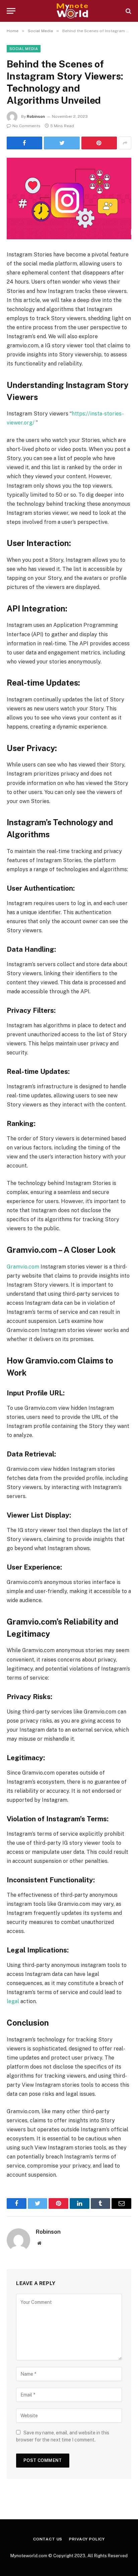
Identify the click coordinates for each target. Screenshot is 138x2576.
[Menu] (11, 11)
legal (13, 2001)
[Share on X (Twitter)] (62, 143)
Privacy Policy (87, 2539)
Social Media (24, 49)
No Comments (26, 126)
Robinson (36, 116)
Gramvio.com (23, 1267)
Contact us (48, 2539)
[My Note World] (72, 11)
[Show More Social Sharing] (125, 143)
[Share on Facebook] (24, 143)
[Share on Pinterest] (99, 143)
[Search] (128, 11)
